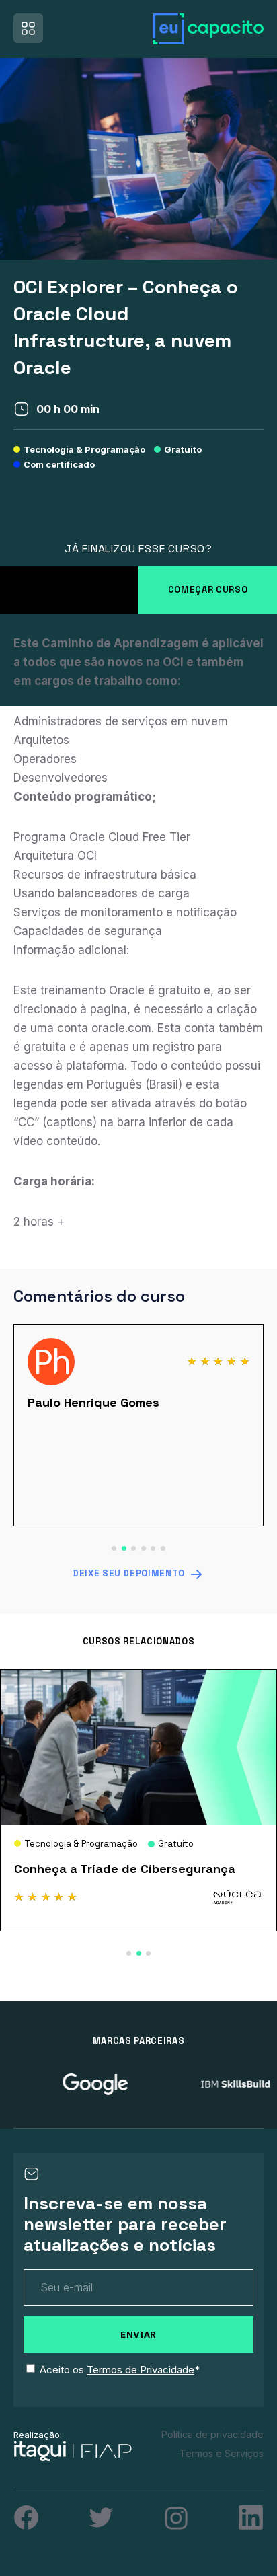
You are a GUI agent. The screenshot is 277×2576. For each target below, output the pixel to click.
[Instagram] (176, 2518)
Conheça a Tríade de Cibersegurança (125, 1869)
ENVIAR (138, 2334)
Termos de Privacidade (141, 2370)
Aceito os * (120, 2370)
